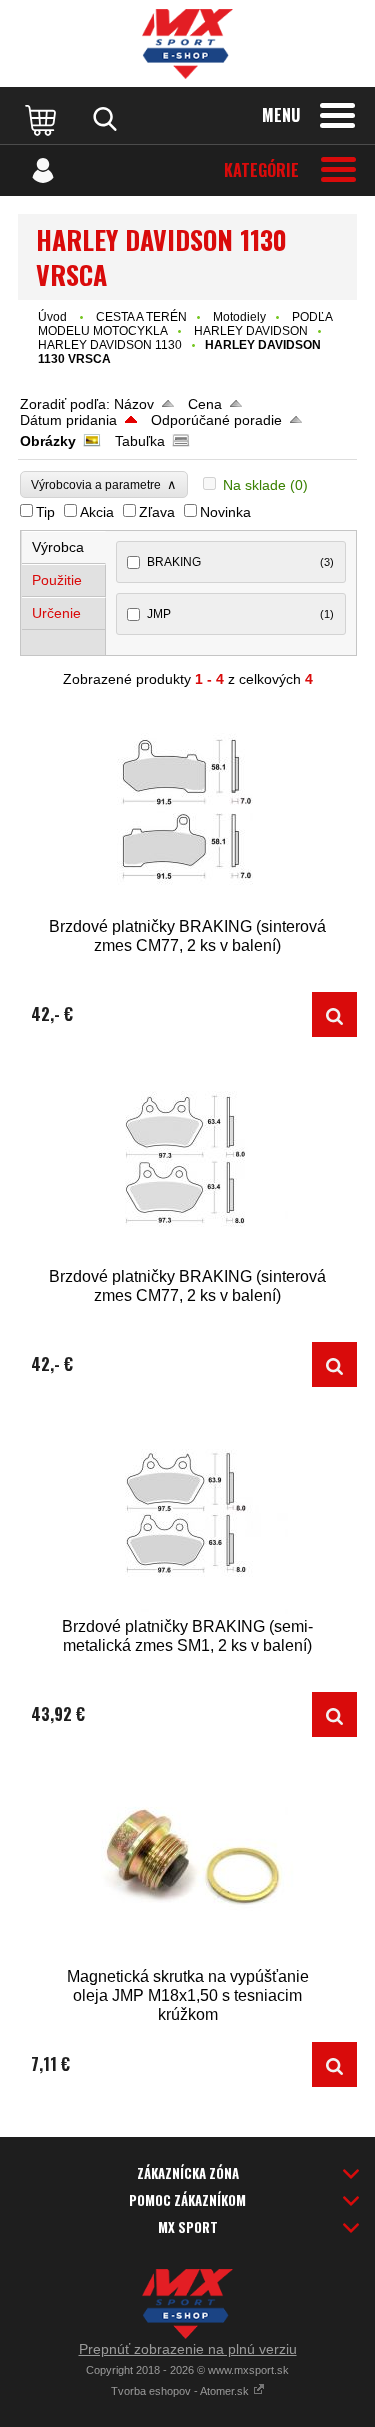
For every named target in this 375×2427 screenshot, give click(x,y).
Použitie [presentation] (57, 580)
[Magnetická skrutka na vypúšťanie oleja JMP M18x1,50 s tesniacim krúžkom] (187, 1861)
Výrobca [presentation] (58, 547)
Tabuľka (140, 441)
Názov (134, 404)
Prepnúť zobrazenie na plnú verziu (188, 2349)
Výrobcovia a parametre (104, 484)
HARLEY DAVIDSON (251, 331)
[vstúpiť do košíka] (43, 119)
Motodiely (239, 317)
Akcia (97, 512)
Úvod (52, 317)
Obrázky (48, 441)
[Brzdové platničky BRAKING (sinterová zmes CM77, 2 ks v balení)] (187, 811)
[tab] (64, 547)
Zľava (157, 512)
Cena (205, 404)
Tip (45, 512)
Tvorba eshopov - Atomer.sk (181, 2391)
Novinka (225, 512)
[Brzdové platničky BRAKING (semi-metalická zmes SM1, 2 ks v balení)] (187, 1511)
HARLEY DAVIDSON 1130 (110, 345)
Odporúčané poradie (216, 420)
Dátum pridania (68, 420)
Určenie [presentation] (56, 613)
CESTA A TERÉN (141, 317)
